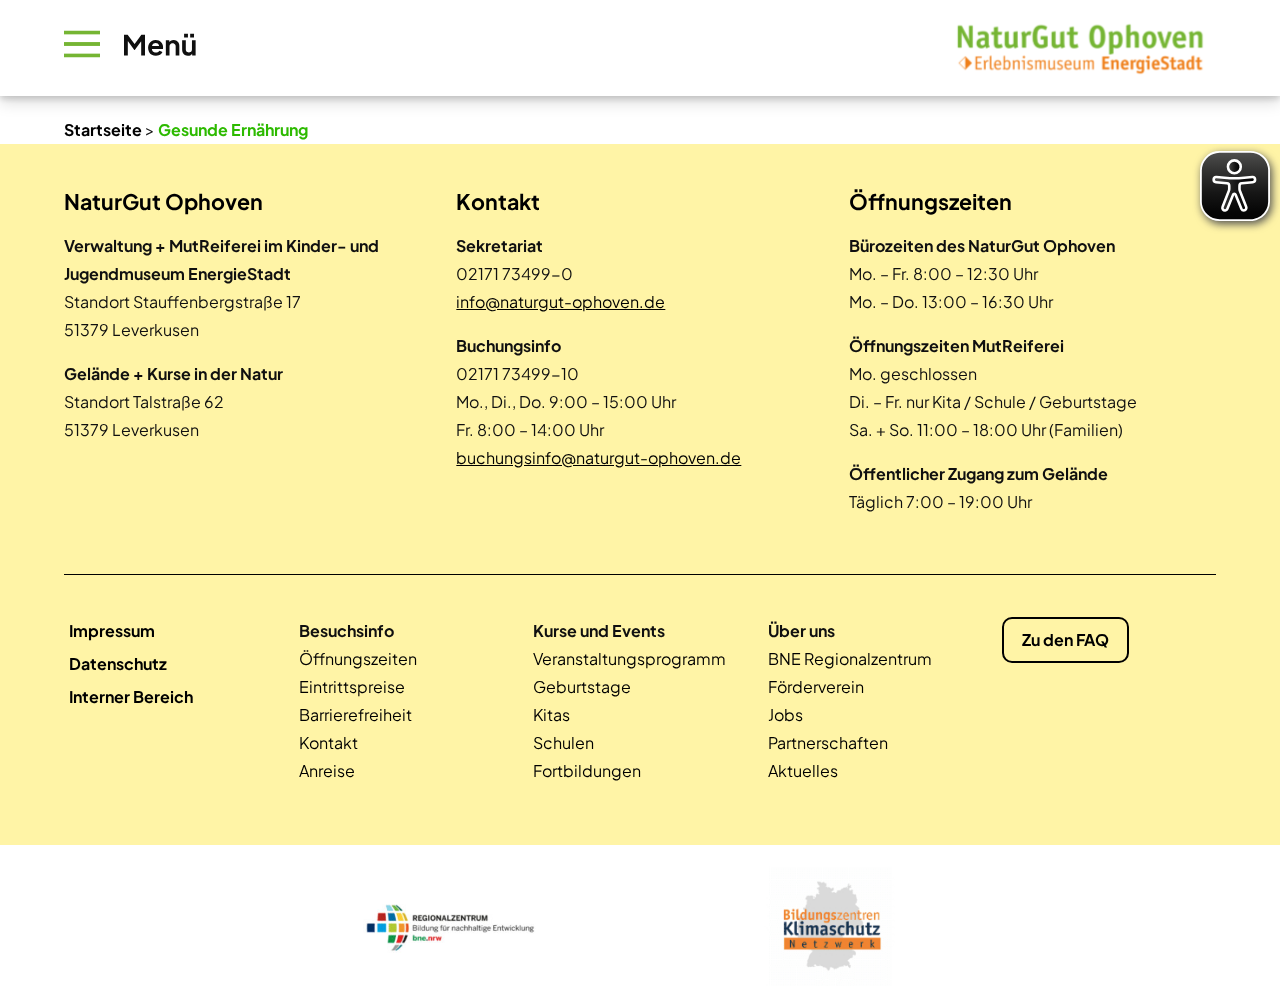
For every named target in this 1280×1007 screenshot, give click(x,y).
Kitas (551, 714)
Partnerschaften (828, 742)
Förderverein (816, 686)
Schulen (563, 742)
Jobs (785, 714)
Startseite (103, 129)
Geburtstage (582, 686)
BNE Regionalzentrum (850, 658)
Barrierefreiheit (355, 714)
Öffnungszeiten (358, 658)
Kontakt (328, 742)
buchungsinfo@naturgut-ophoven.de (598, 457)
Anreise (327, 770)
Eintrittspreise (352, 686)
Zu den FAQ (1065, 639)
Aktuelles (803, 770)
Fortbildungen (587, 770)
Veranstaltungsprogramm (629, 658)
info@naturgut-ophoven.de (560, 301)
